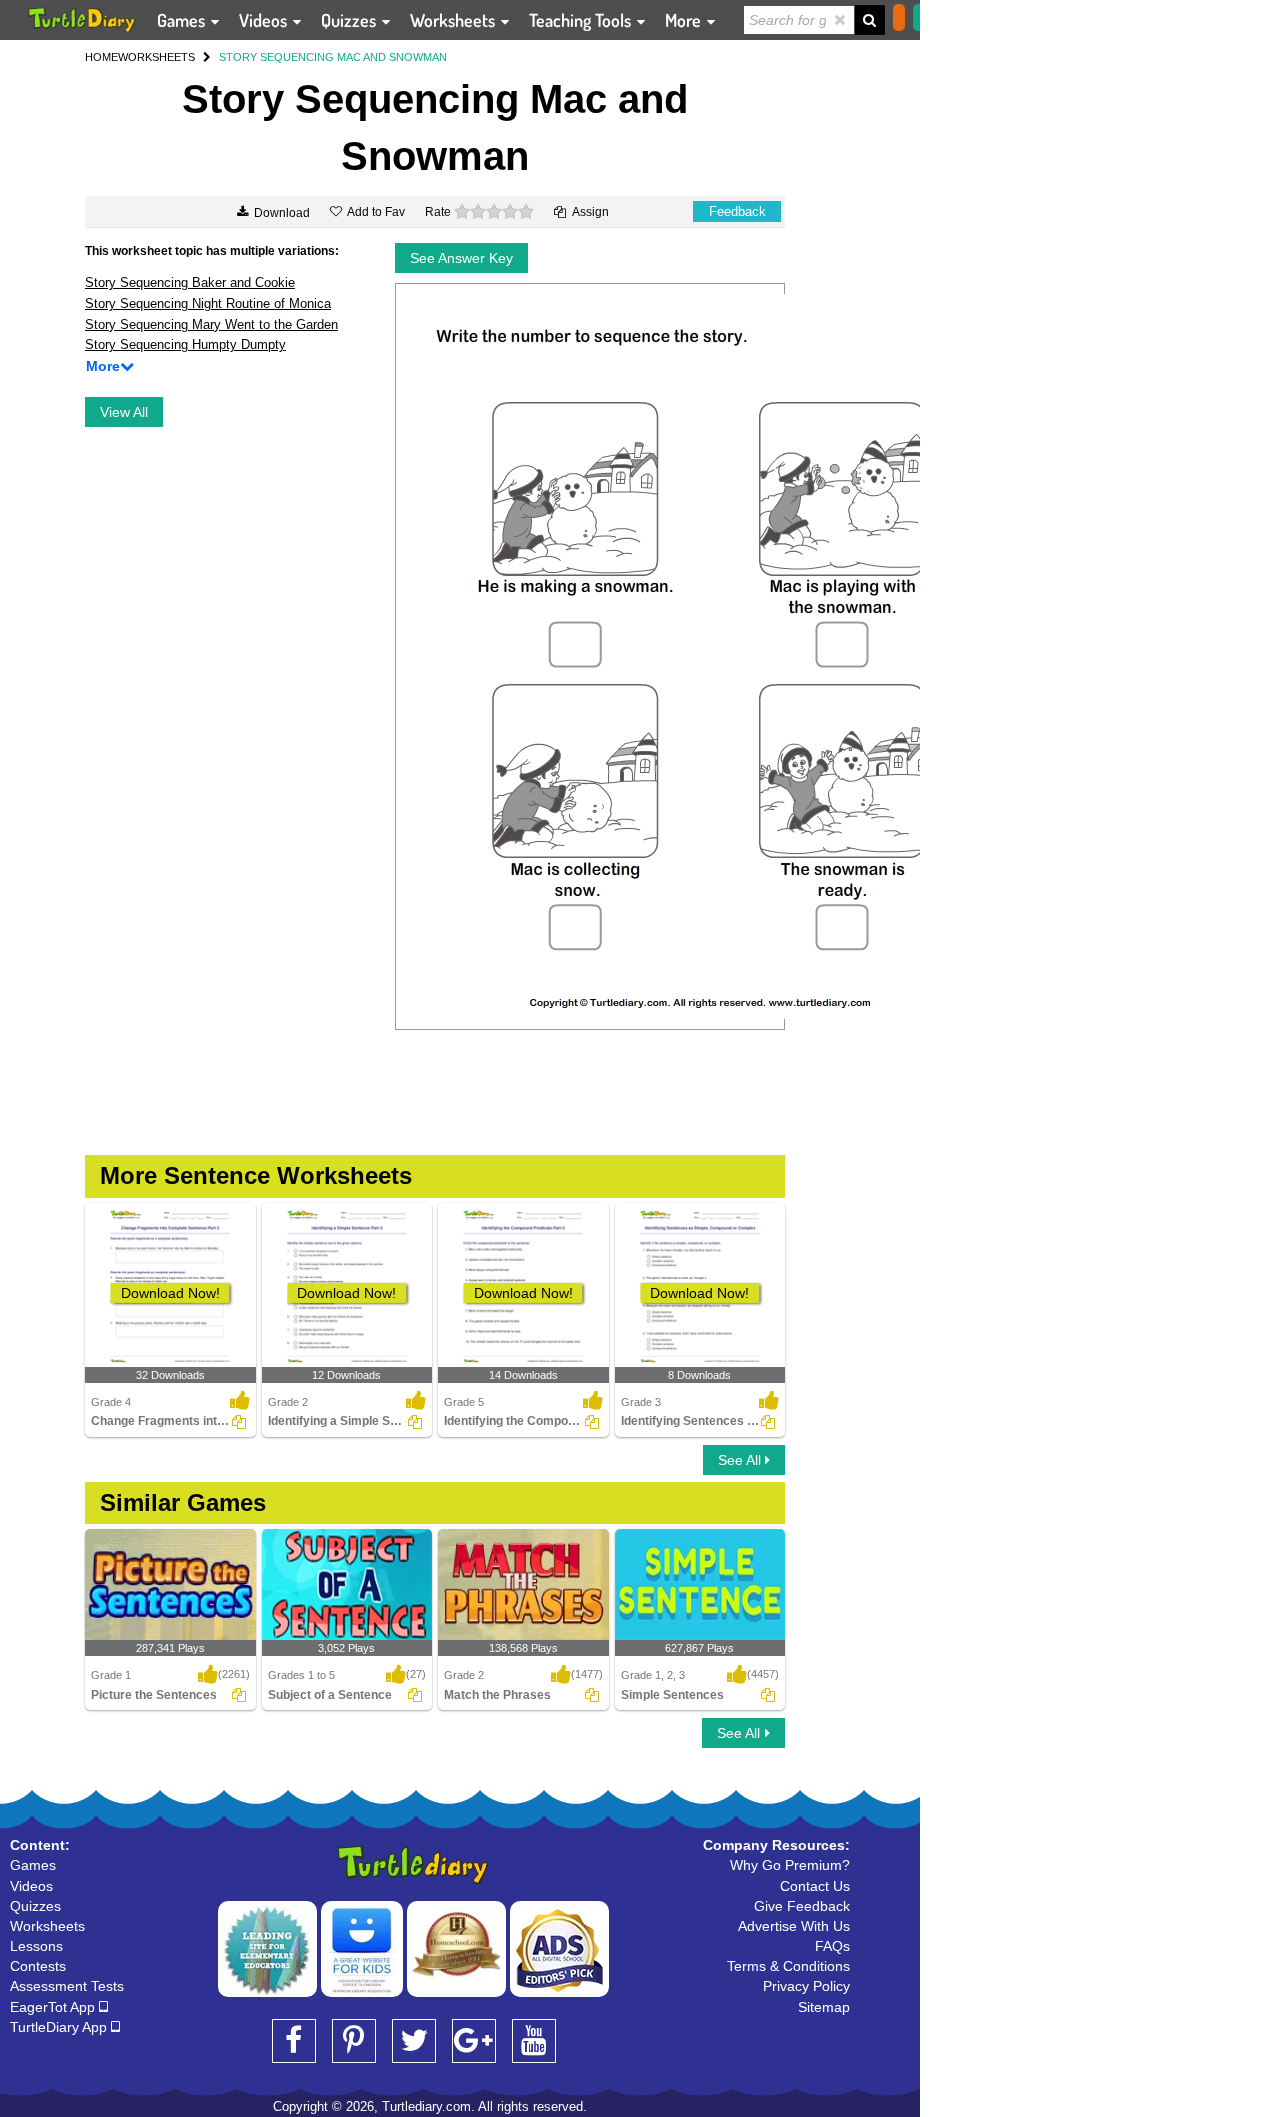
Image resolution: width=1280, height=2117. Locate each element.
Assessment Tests (67, 1986)
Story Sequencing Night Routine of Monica (208, 303)
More (685, 20)
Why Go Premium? (790, 1865)
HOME (101, 57)
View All (124, 412)
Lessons (36, 1946)
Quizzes (350, 20)
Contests (38, 1966)
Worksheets (454, 20)
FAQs (832, 1946)
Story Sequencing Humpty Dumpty (185, 344)
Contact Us (815, 1886)
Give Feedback (802, 1906)
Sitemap (824, 2007)
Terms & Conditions (788, 1966)
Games (183, 20)
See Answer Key (461, 258)
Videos (265, 20)
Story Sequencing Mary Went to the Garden (211, 324)
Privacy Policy (806, 1986)
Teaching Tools (582, 20)
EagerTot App (54, 2007)
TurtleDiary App (60, 2027)
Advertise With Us (794, 1926)
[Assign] (239, 1422)
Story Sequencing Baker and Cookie (190, 282)
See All (741, 1460)
